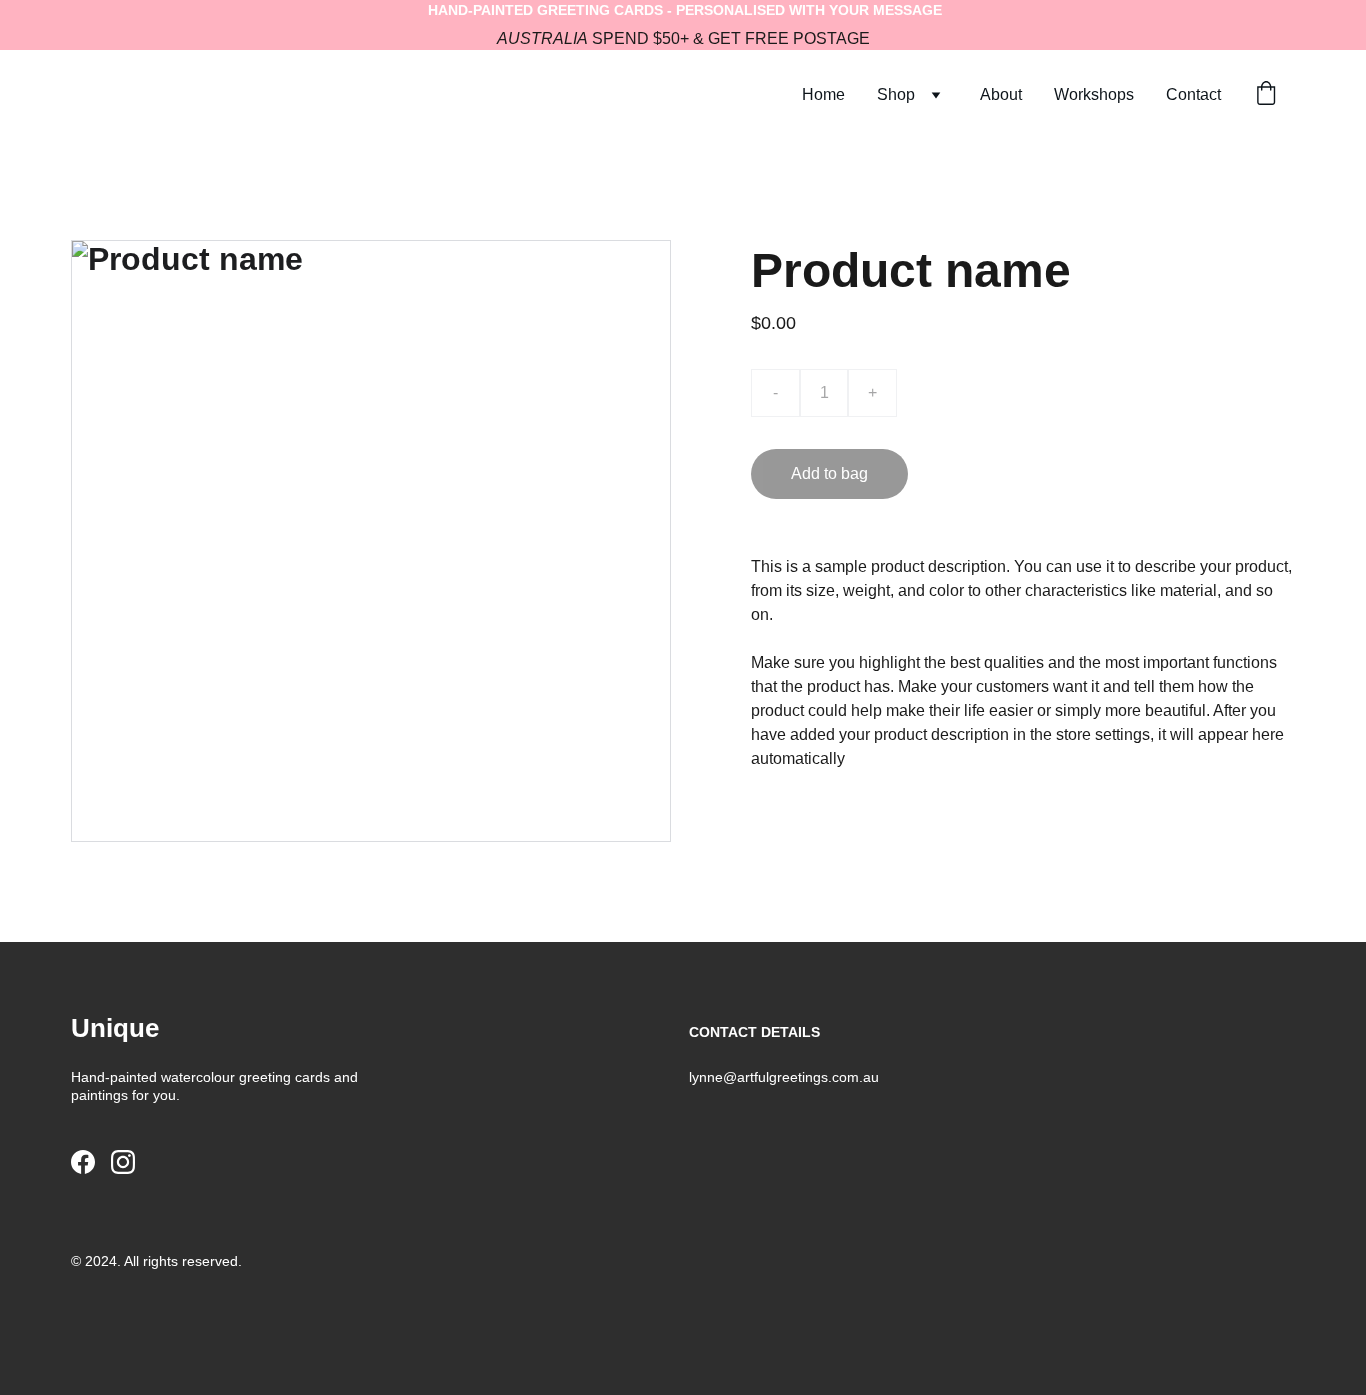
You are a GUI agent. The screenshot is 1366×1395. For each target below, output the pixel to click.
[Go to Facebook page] (83, 1162)
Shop (896, 94)
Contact (1193, 94)
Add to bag (829, 473)
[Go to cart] (1266, 95)
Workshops (1094, 94)
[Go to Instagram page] (123, 1162)
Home (823, 94)
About (1001, 94)
